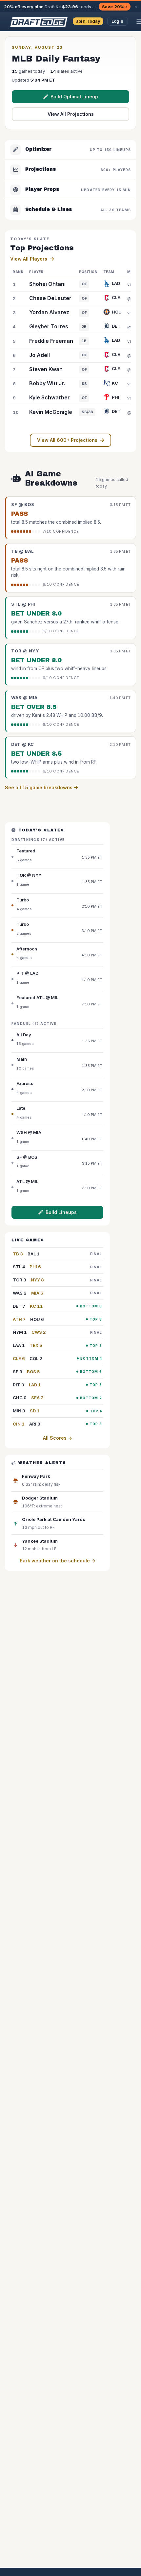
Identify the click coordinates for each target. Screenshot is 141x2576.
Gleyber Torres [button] (49, 326)
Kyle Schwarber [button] (50, 397)
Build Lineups (61, 1212)
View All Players (29, 259)
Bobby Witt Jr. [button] (47, 383)
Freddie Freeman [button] (51, 341)
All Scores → (58, 1438)
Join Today (88, 21)
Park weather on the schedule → (58, 1561)
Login (118, 21)
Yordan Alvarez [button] (49, 312)
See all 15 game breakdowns (39, 787)
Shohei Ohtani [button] (47, 284)
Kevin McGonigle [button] (51, 412)
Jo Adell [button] (40, 355)
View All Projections (71, 114)
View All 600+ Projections (67, 440)
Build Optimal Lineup (74, 97)
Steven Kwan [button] (46, 369)
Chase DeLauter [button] (50, 298)
